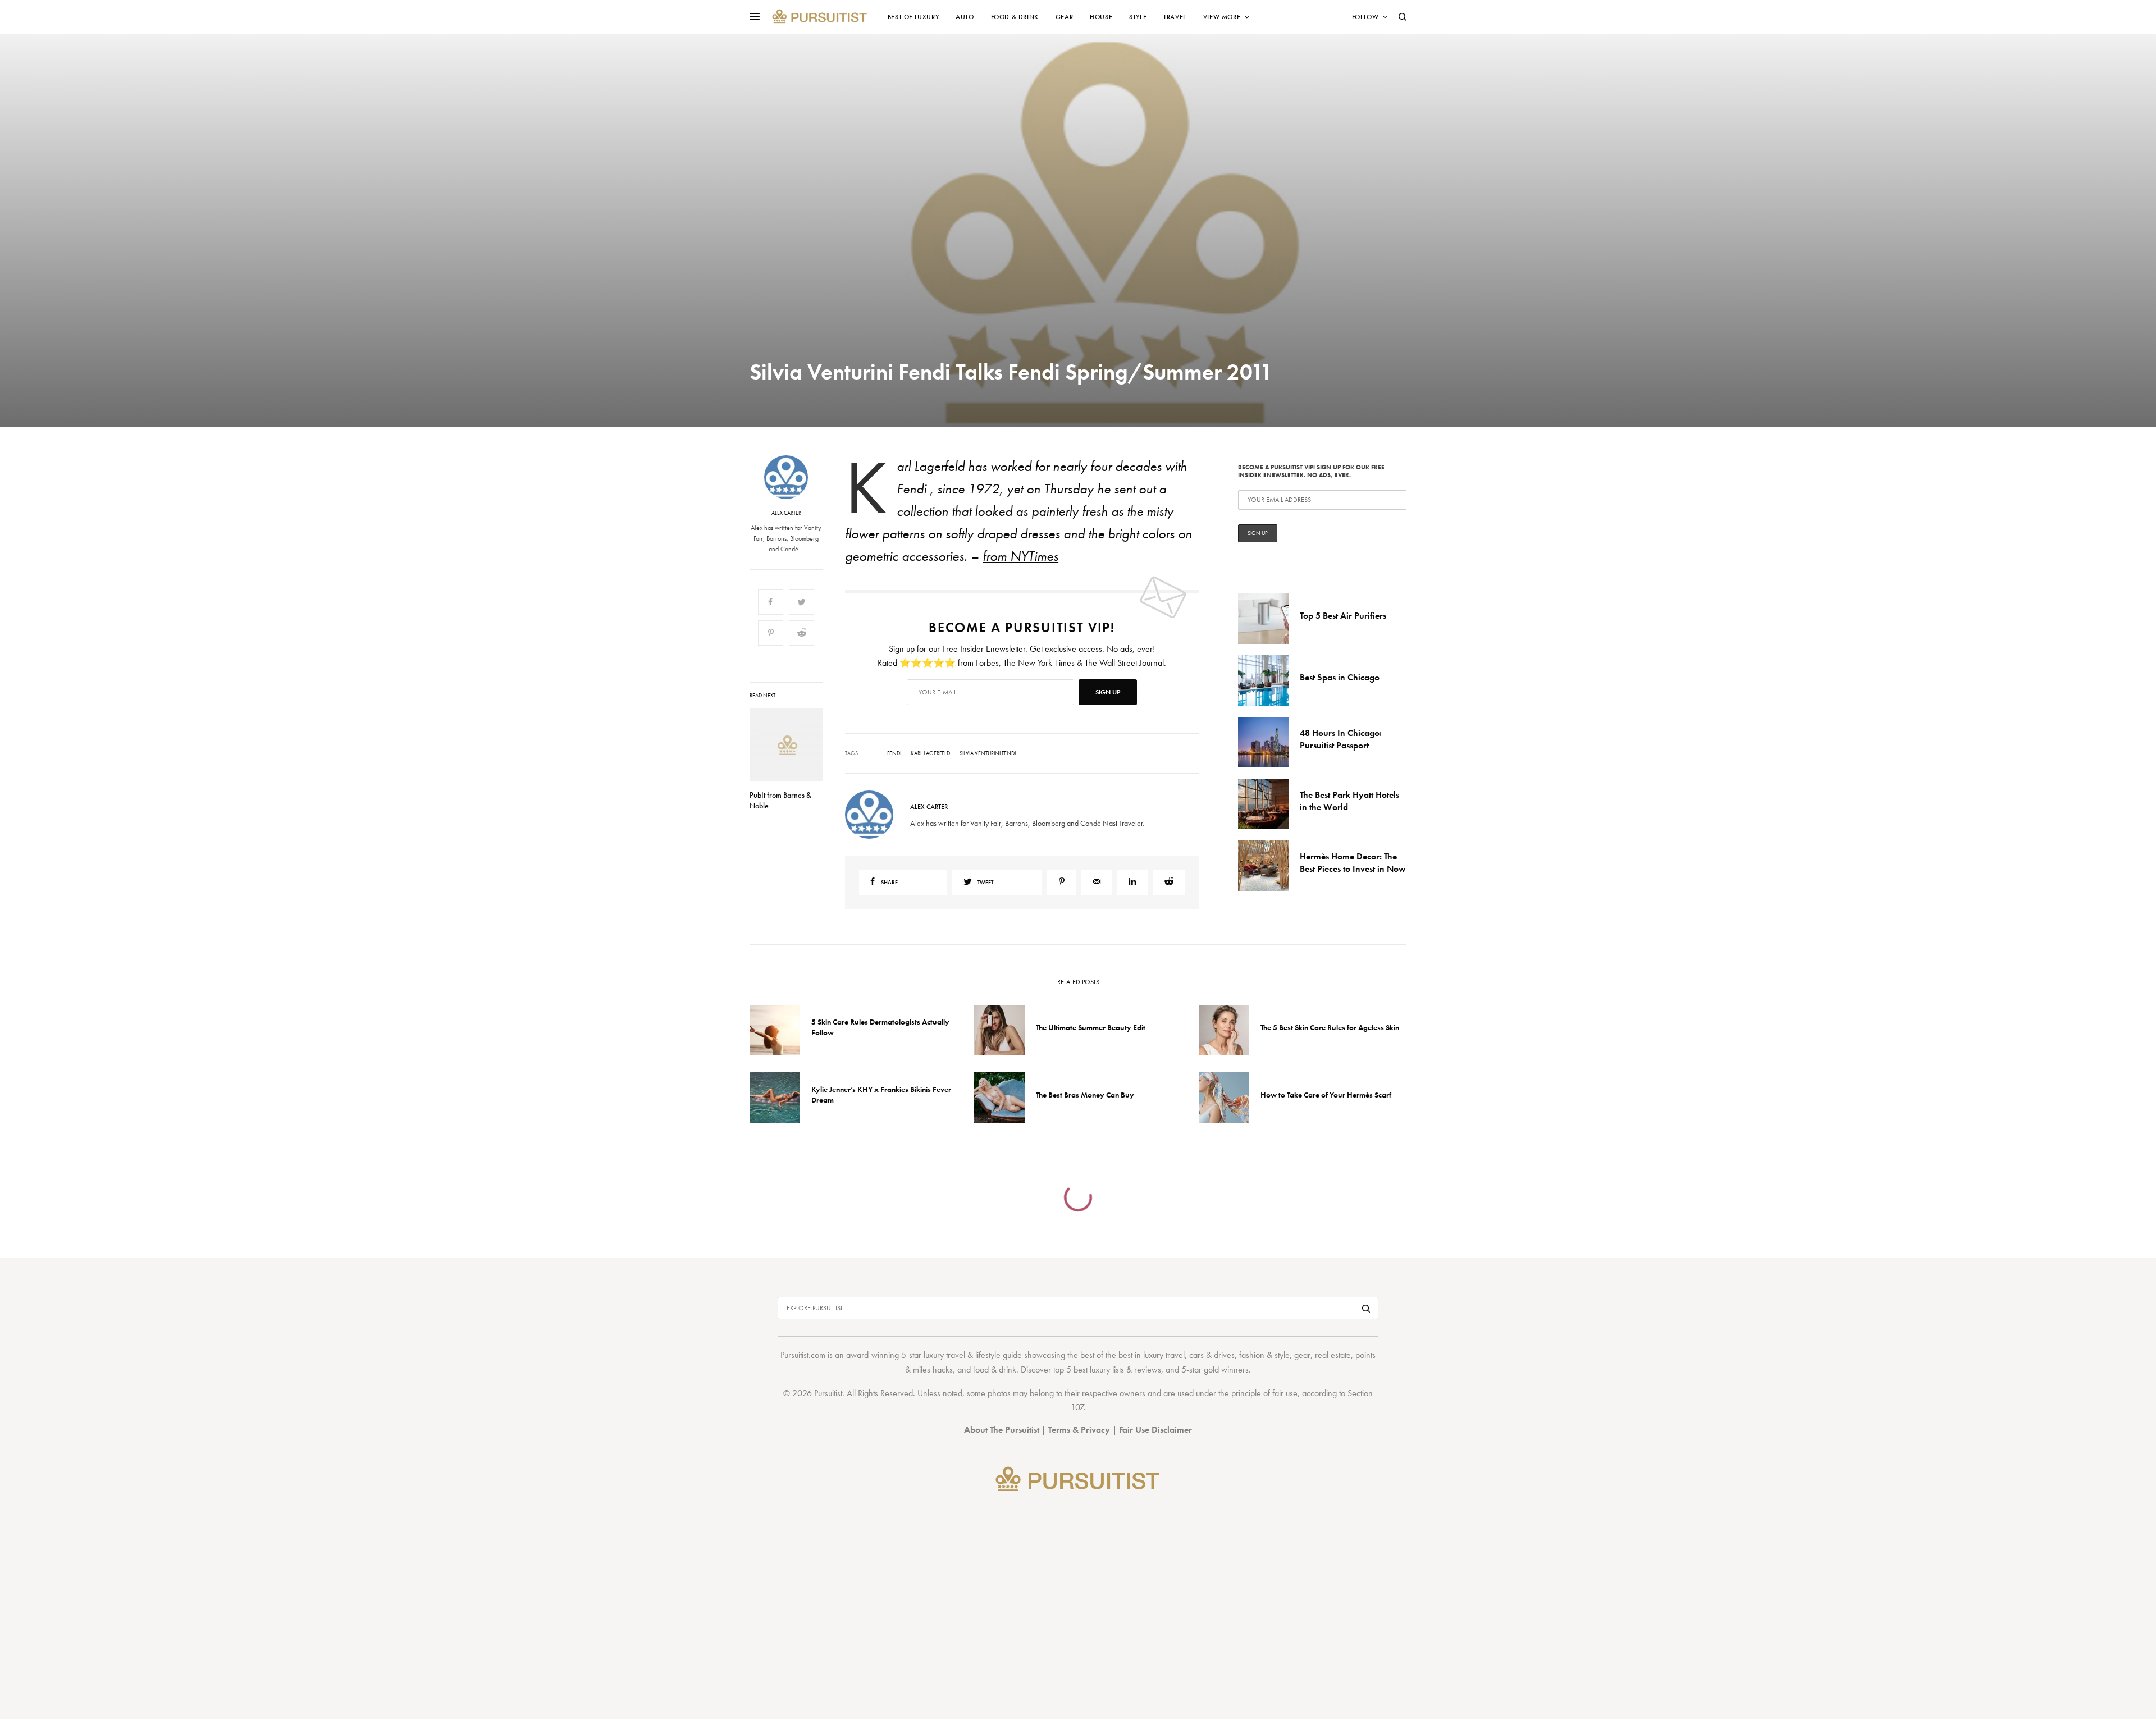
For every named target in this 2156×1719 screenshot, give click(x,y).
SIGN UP (1187, 920)
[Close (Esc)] (1280, 748)
